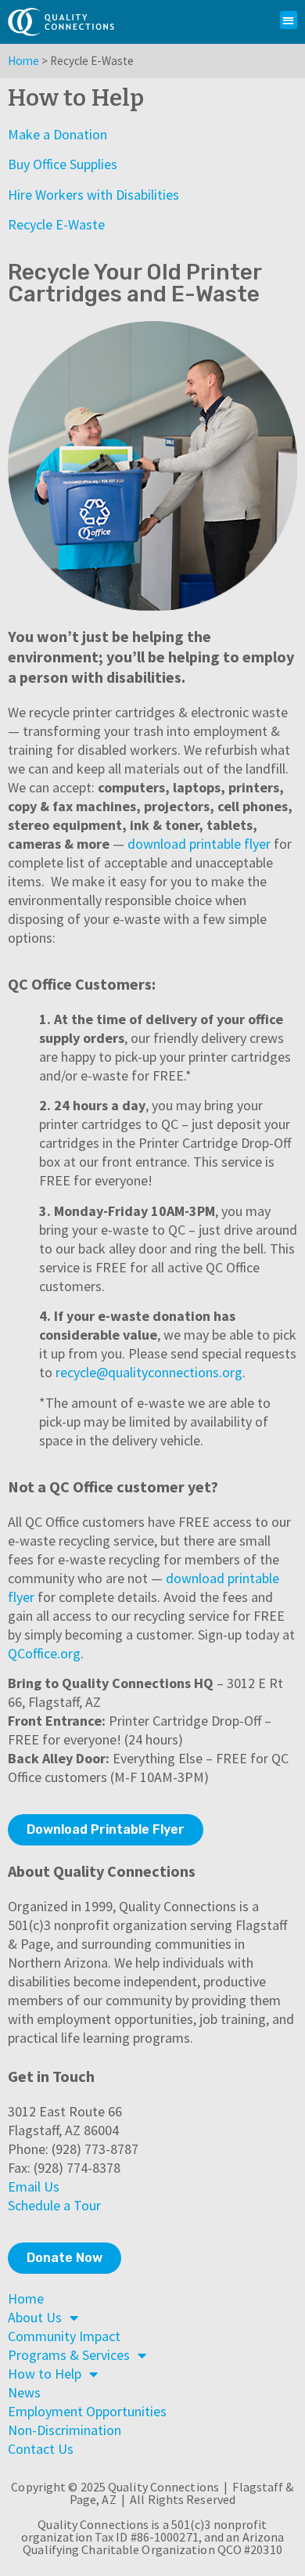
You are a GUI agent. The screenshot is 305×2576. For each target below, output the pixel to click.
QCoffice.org (44, 1653)
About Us (35, 2317)
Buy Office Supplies (63, 164)
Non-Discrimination (65, 2430)
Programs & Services (69, 2355)
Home (23, 61)
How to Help (45, 2374)
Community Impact (64, 2336)
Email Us (34, 2186)
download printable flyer (199, 844)
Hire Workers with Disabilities (93, 195)
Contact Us (41, 2449)
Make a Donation (57, 134)
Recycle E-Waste (56, 224)
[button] (289, 20)
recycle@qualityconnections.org (149, 1372)
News (24, 2392)
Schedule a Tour (54, 2205)
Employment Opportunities (87, 2411)
